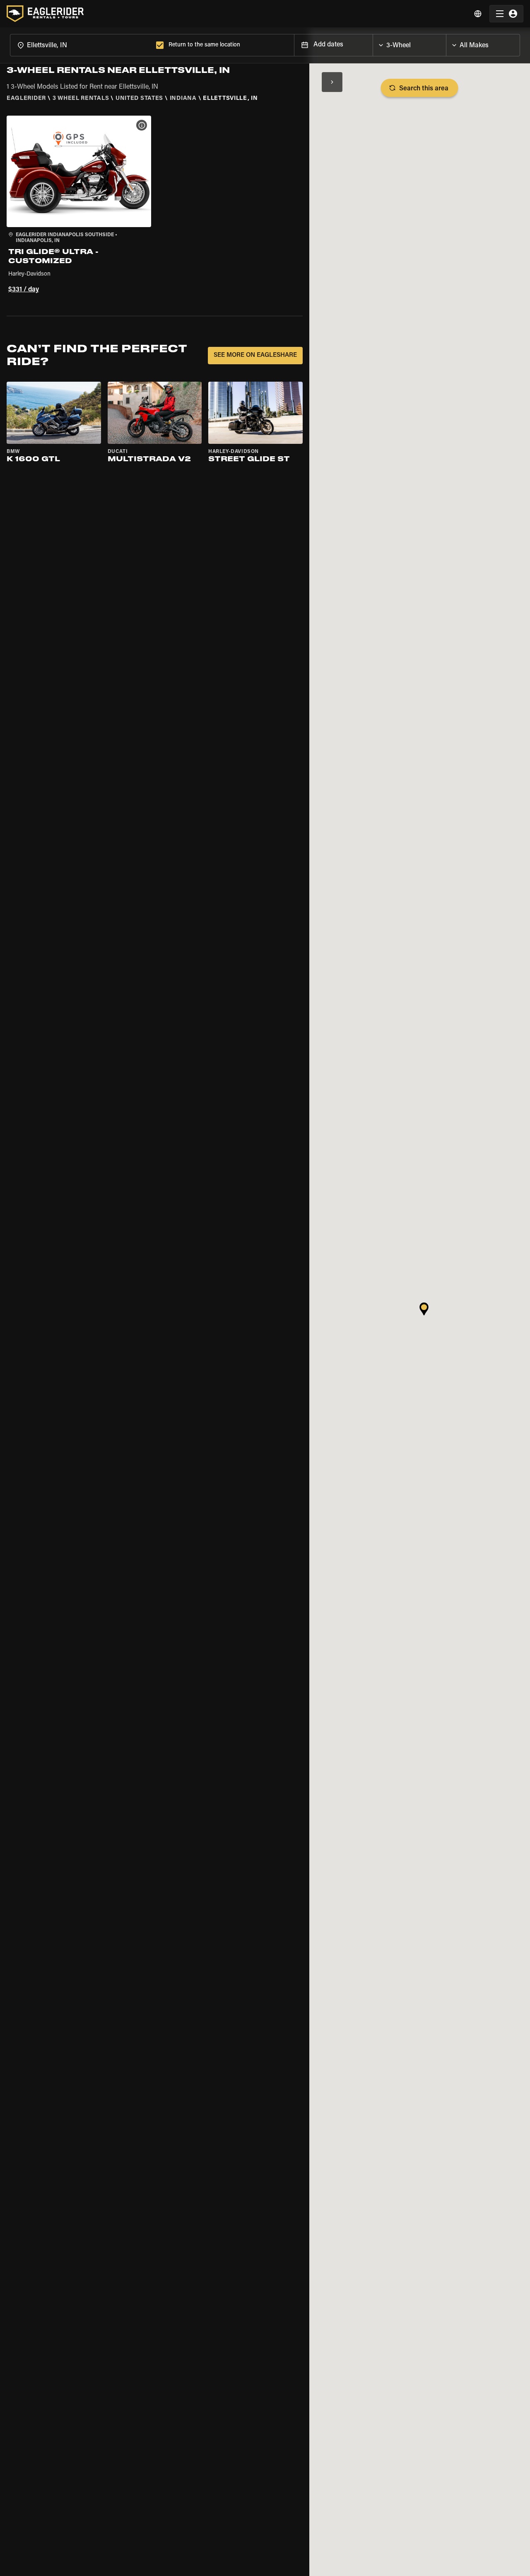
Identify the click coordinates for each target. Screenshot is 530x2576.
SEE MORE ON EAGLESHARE (255, 355)
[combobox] (81, 45)
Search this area (424, 89)
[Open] (446, 43)
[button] (79, 206)
